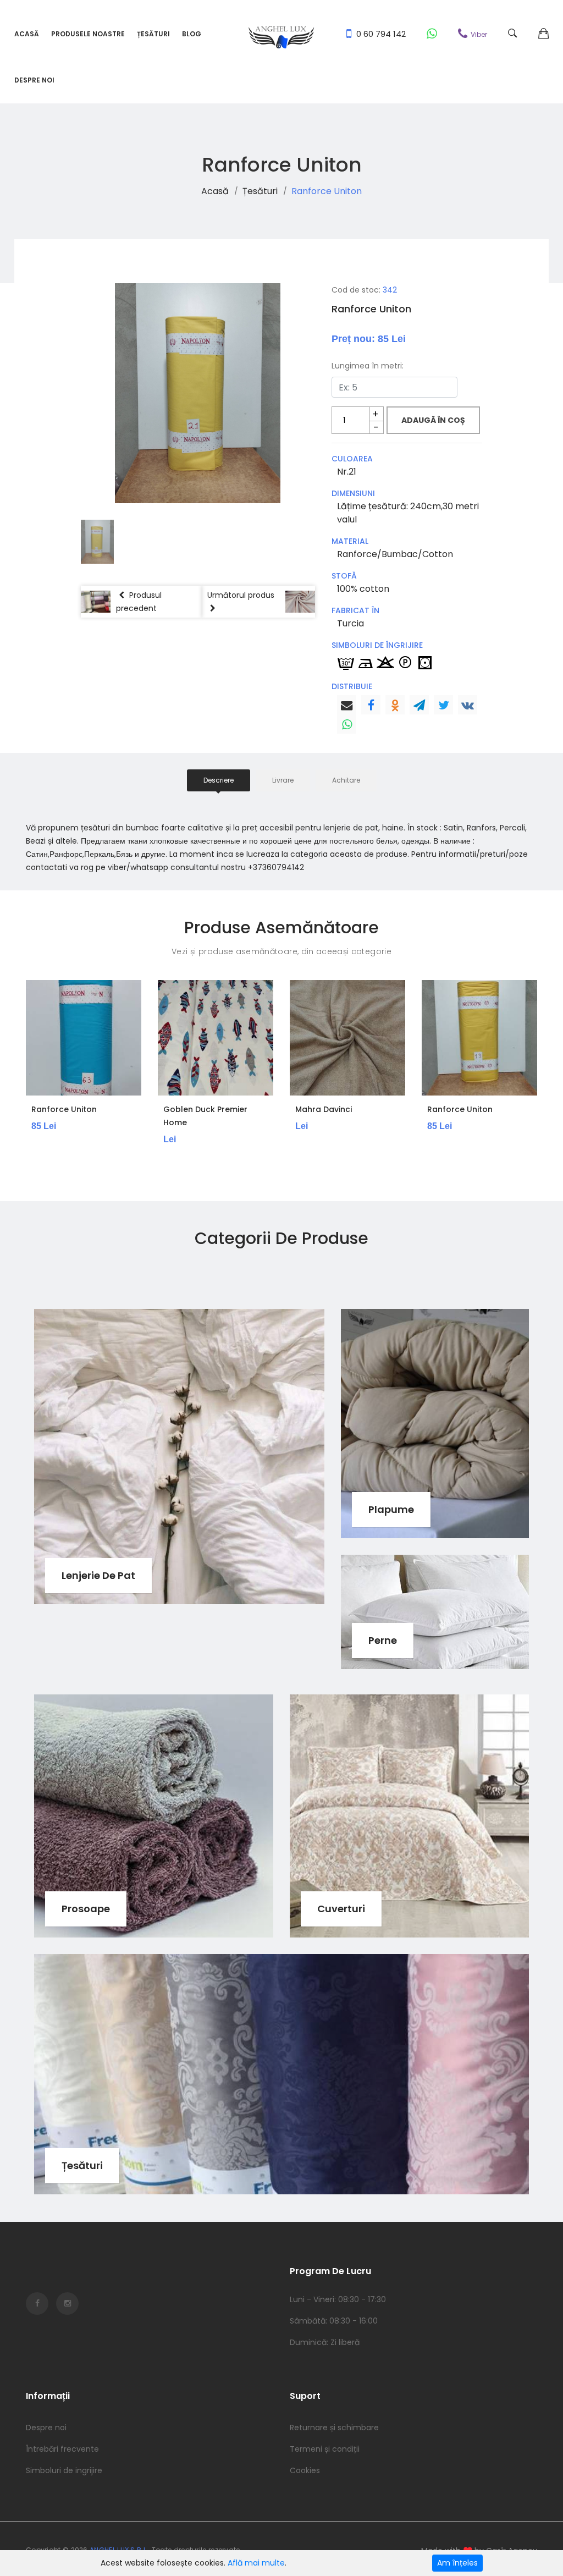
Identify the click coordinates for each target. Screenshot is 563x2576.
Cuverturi (341, 1909)
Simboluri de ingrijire (64, 2470)
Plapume (391, 1509)
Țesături (153, 34)
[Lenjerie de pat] (179, 1456)
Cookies (305, 2470)
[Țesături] (281, 2073)
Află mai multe (256, 2563)
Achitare (346, 780)
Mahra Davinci (324, 1109)
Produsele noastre (88, 34)
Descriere (219, 780)
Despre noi (34, 80)
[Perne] (435, 1611)
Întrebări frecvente (62, 2449)
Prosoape (86, 1909)
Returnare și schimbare (334, 2428)
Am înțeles (457, 2563)
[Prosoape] (154, 1815)
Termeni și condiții (325, 2449)
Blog (192, 34)
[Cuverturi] (409, 1815)
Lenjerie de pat (98, 1575)
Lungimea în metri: (368, 366)
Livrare (283, 780)
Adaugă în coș (433, 420)
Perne (383, 1640)
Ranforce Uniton (327, 191)
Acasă (27, 34)
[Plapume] (435, 1423)
